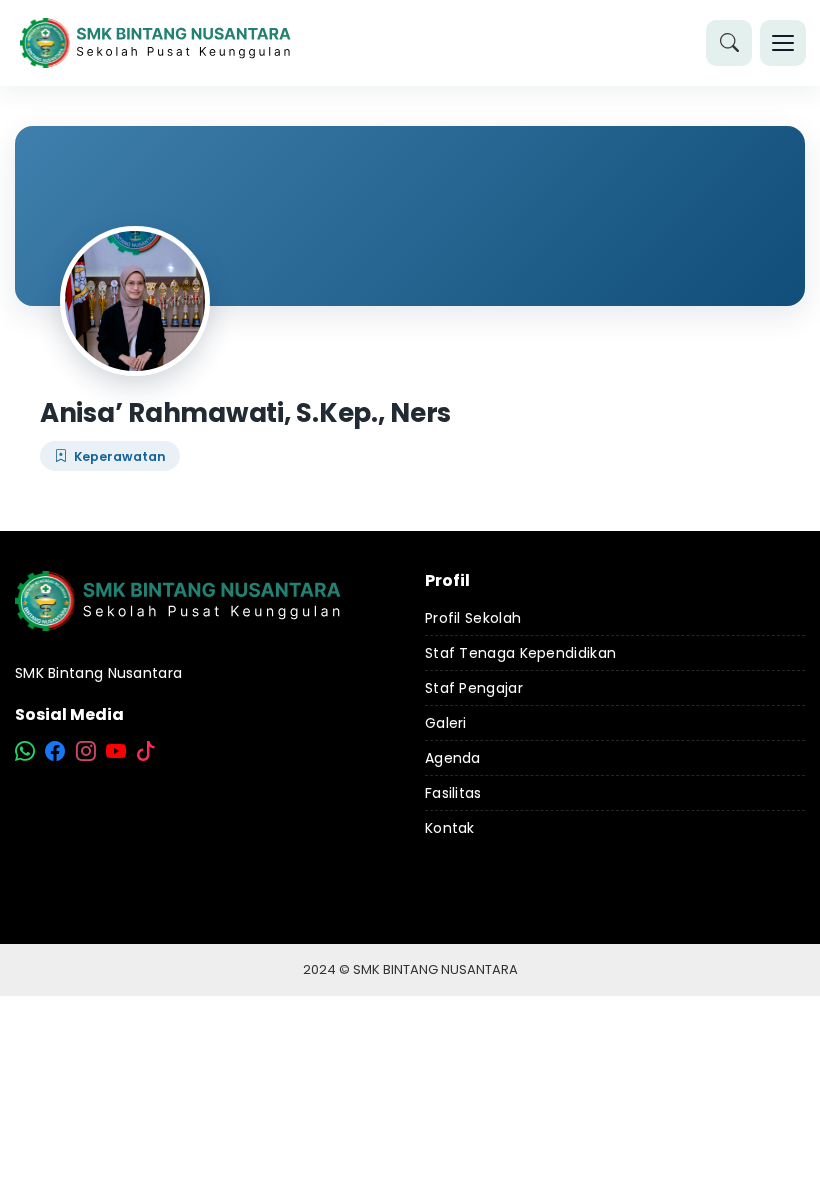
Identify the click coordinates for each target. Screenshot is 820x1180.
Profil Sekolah (473, 618)
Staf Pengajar (474, 688)
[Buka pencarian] (729, 43)
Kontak (450, 828)
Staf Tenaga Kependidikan (520, 653)
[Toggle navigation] (783, 43)
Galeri (446, 723)
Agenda (453, 758)
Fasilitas (453, 793)
